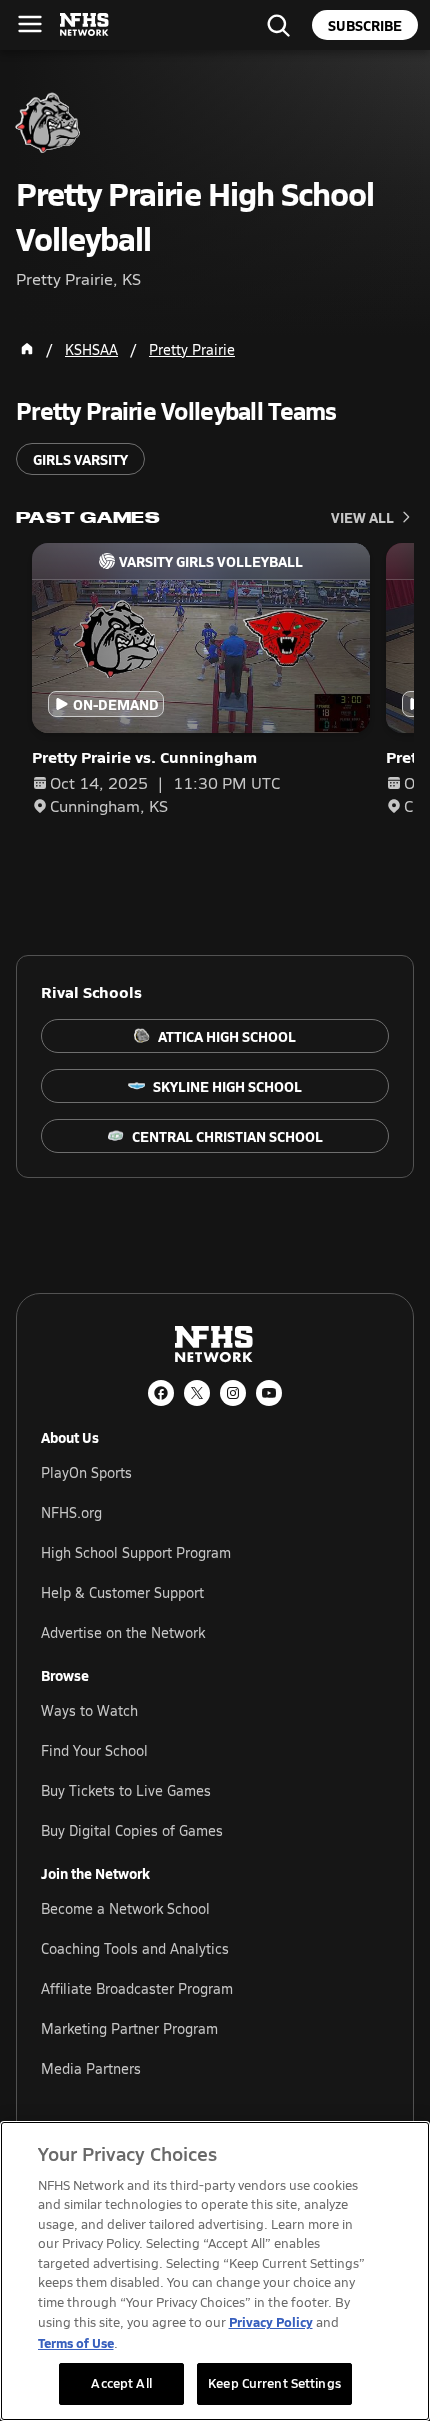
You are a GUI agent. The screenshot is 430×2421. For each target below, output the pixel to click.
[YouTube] (269, 1393)
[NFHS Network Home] (85, 25)
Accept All (121, 2383)
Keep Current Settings (274, 2383)
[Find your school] (278, 25)
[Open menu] (30, 24)
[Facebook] (161, 1393)
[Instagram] (233, 1393)
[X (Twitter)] (197, 1393)
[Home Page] (27, 349)
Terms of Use (76, 2342)
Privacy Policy (271, 2321)
